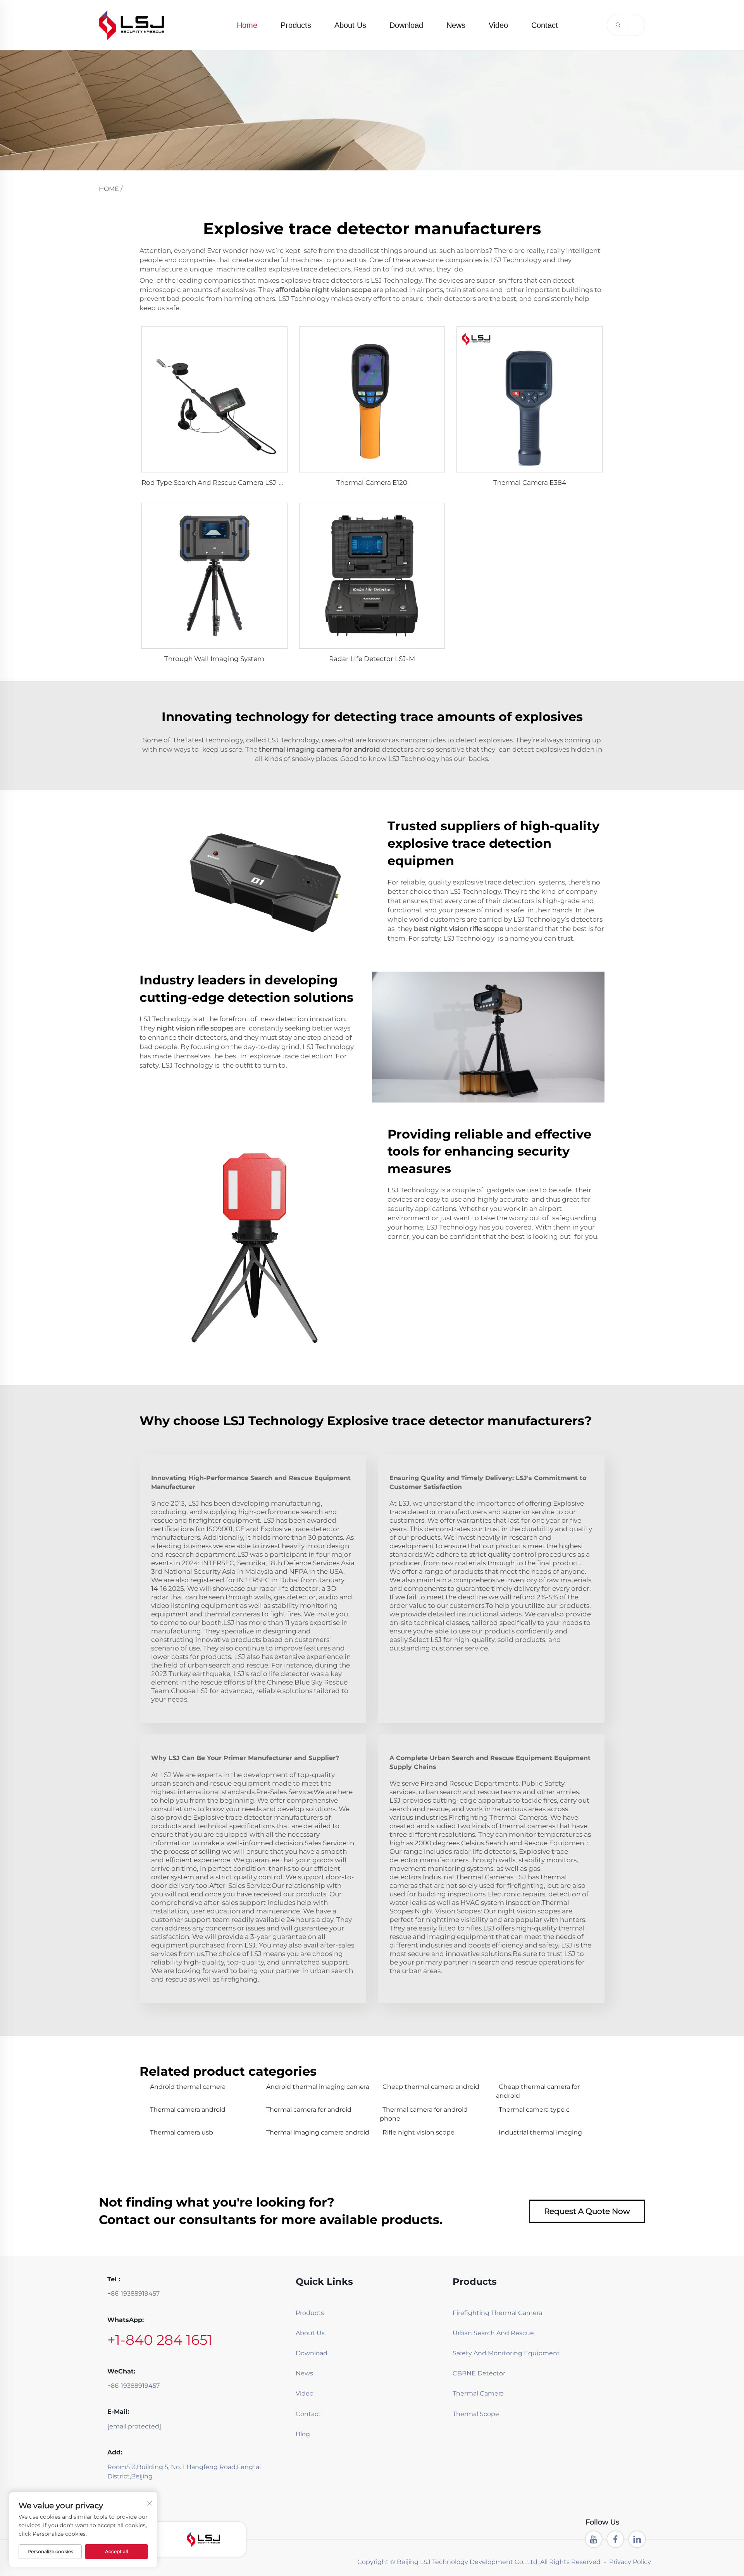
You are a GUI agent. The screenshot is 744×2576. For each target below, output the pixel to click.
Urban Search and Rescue (491, 2333)
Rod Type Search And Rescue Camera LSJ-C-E (216, 483)
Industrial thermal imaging (540, 2132)
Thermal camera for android (309, 2110)
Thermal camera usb (182, 2132)
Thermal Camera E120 (372, 483)
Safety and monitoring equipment (491, 2353)
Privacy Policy (630, 2562)
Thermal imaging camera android (318, 2132)
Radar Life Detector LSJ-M (372, 659)
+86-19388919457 (133, 2293)
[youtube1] (594, 2539)
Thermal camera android (188, 2110)
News (456, 25)
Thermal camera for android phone (424, 2114)
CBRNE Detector (479, 2373)
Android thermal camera (188, 2087)
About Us (350, 25)
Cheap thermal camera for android (538, 2091)
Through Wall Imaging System (214, 659)
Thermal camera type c (534, 2110)
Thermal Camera (478, 2393)
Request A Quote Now (587, 2211)
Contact (545, 25)
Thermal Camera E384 (530, 483)
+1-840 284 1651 (160, 2340)
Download (406, 25)
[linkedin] (637, 2539)
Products (296, 25)
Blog (303, 2434)
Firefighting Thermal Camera (491, 2313)
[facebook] (615, 2539)
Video (498, 25)
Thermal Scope (476, 2414)
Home (247, 25)
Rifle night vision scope (418, 2132)
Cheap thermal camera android (431, 2087)
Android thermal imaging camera (318, 2087)
